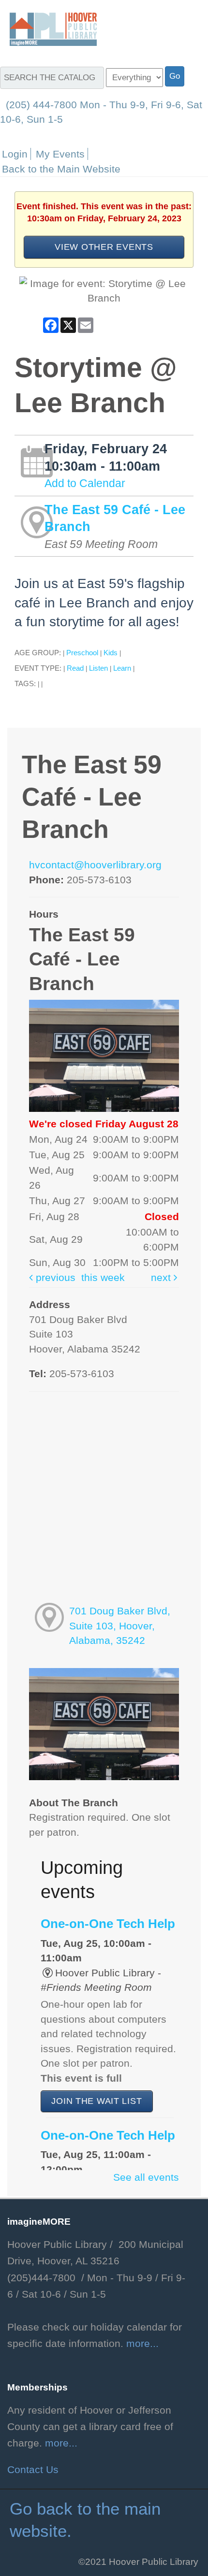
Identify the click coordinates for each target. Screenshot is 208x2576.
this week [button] (103, 1278)
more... (142, 2344)
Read (75, 668)
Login (15, 154)
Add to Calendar (85, 483)
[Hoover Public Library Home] (48, 29)
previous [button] (54, 1278)
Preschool (82, 653)
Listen (98, 668)
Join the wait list (97, 2101)
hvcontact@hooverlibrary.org (95, 865)
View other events (104, 247)
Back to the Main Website (61, 169)
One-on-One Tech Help (108, 1924)
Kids (111, 653)
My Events (60, 154)
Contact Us (33, 2470)
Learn (122, 668)
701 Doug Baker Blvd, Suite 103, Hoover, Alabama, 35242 (120, 1626)
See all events (146, 2177)
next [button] (162, 1278)
